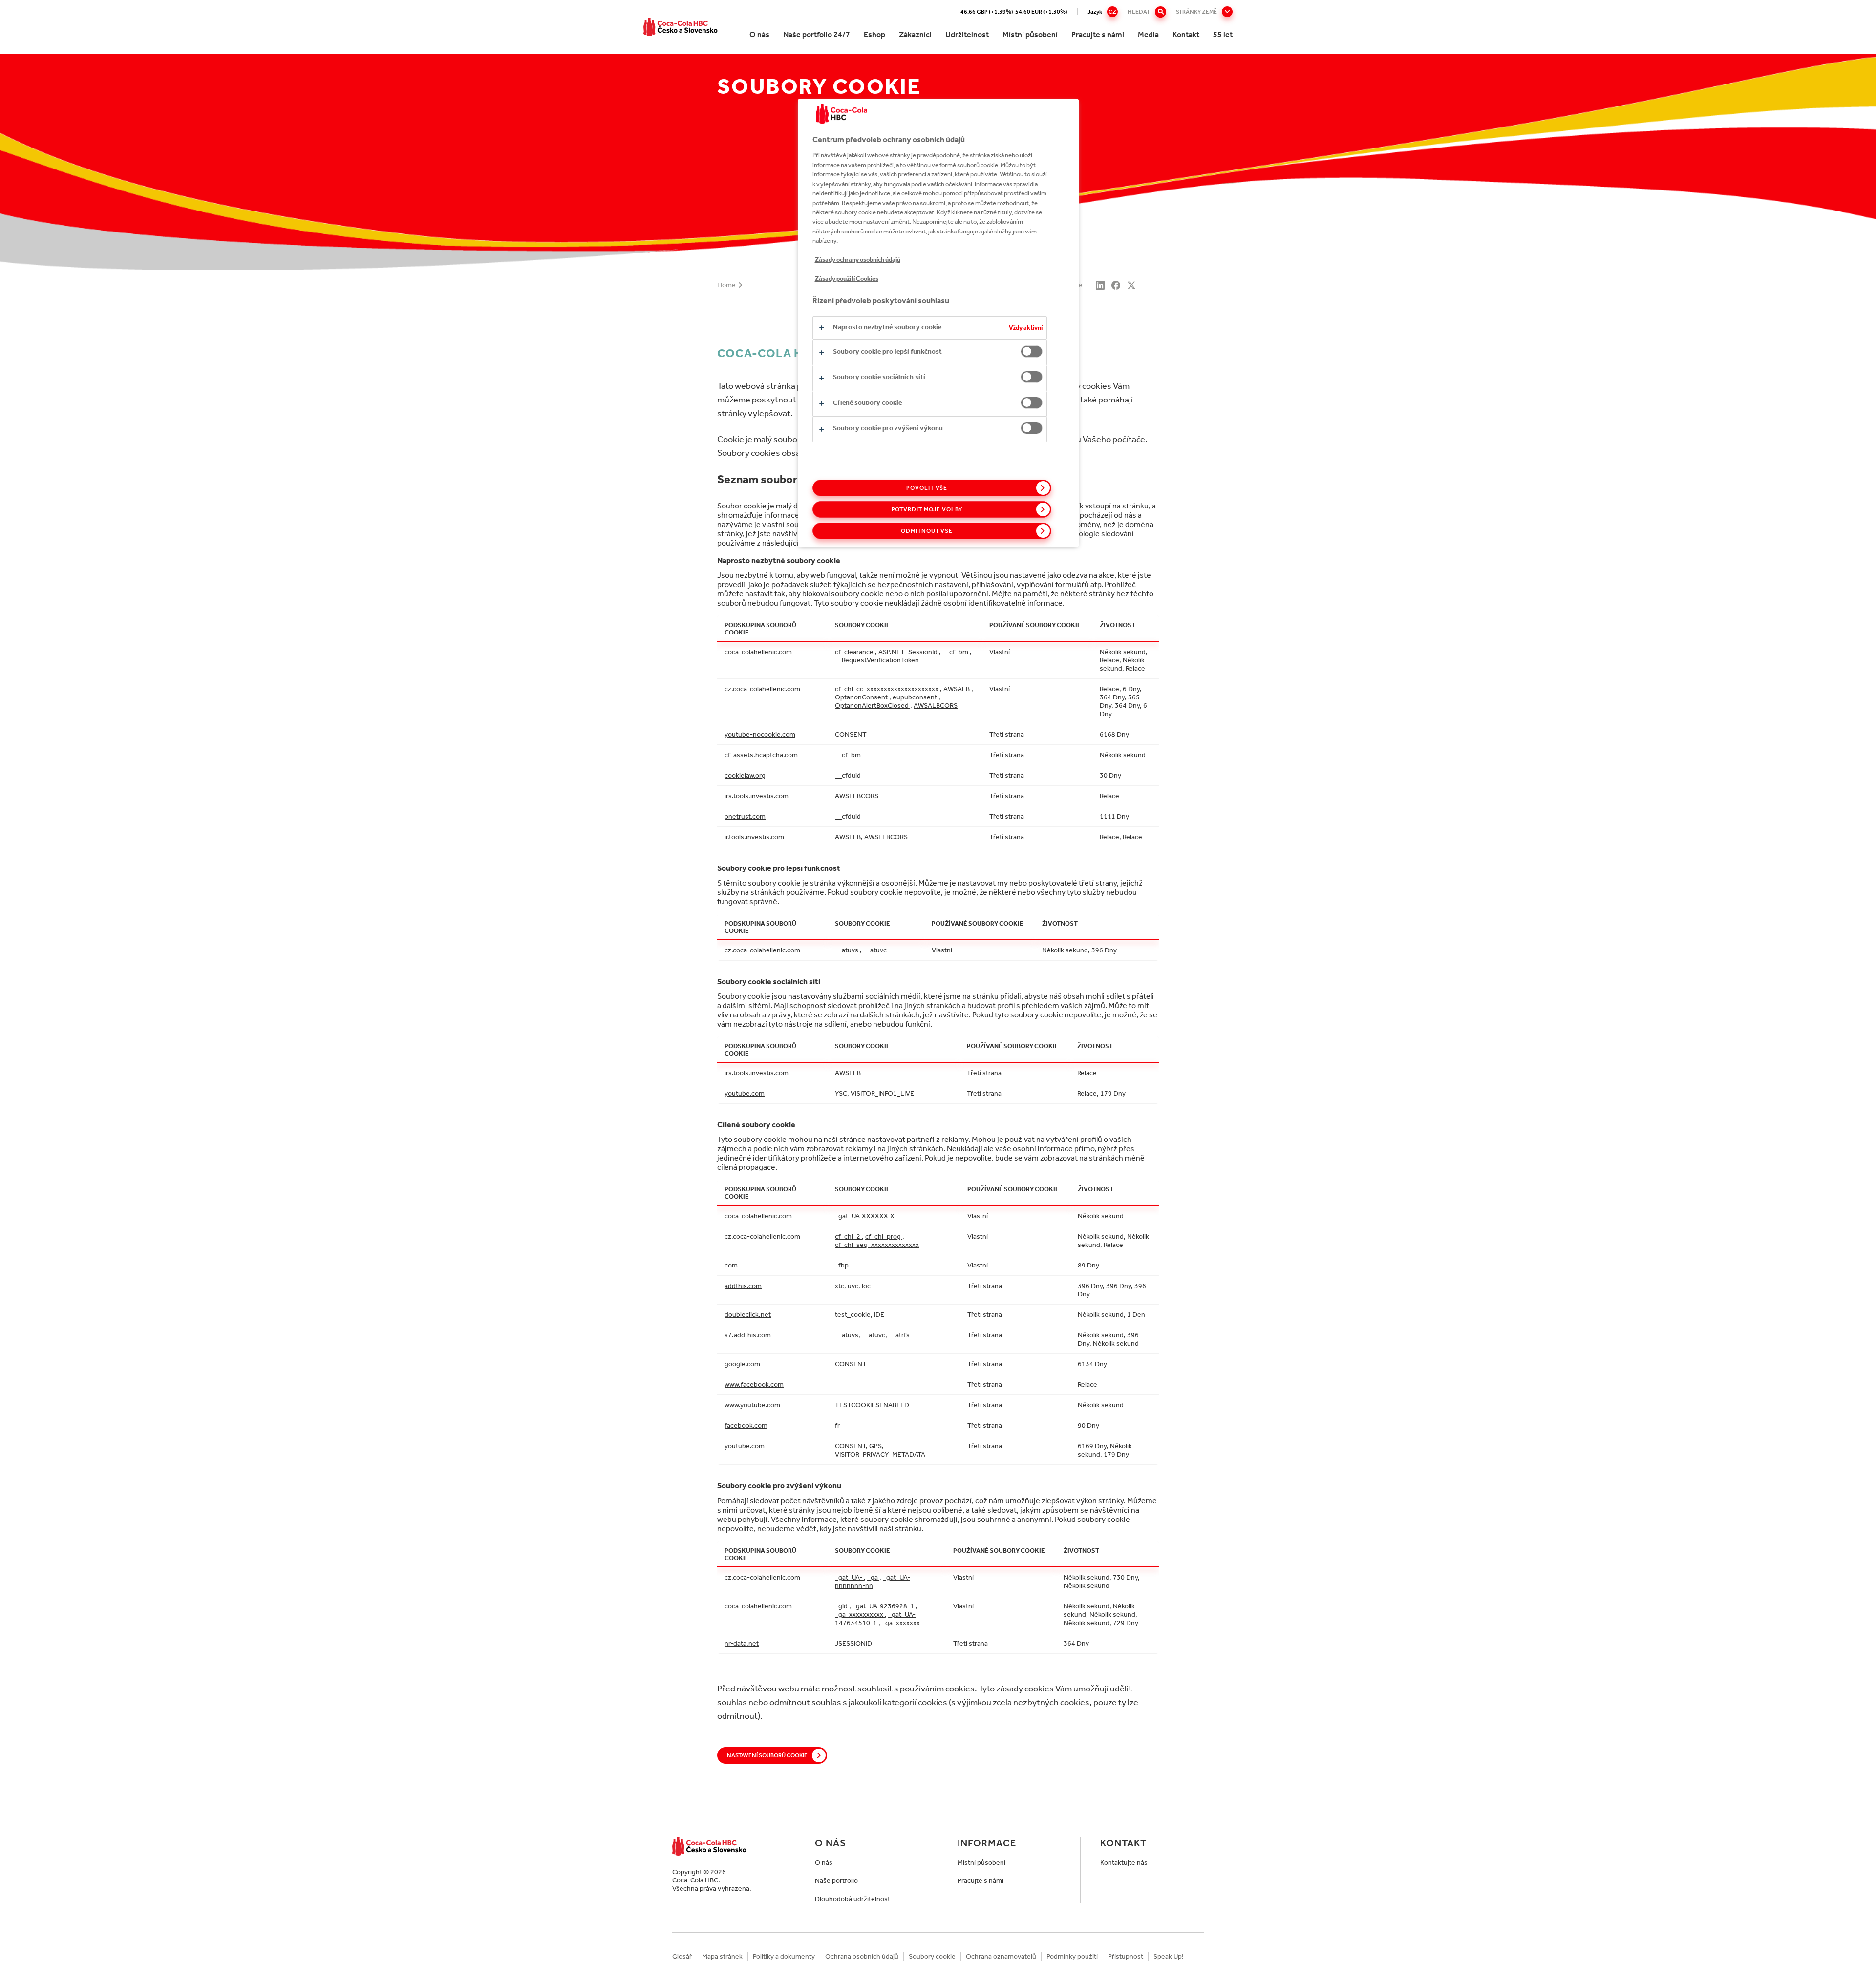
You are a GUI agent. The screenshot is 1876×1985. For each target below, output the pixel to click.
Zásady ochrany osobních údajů (858, 260)
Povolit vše (927, 488)
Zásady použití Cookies (847, 279)
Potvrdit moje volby (927, 509)
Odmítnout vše (927, 531)
